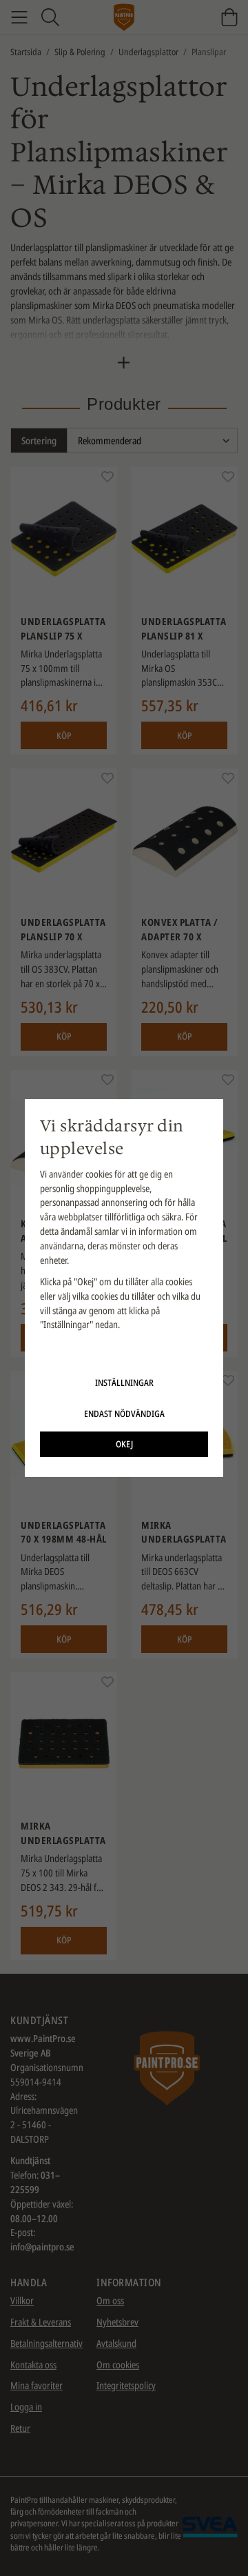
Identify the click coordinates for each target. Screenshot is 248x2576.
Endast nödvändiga (124, 1414)
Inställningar (124, 1383)
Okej (124, 1444)
